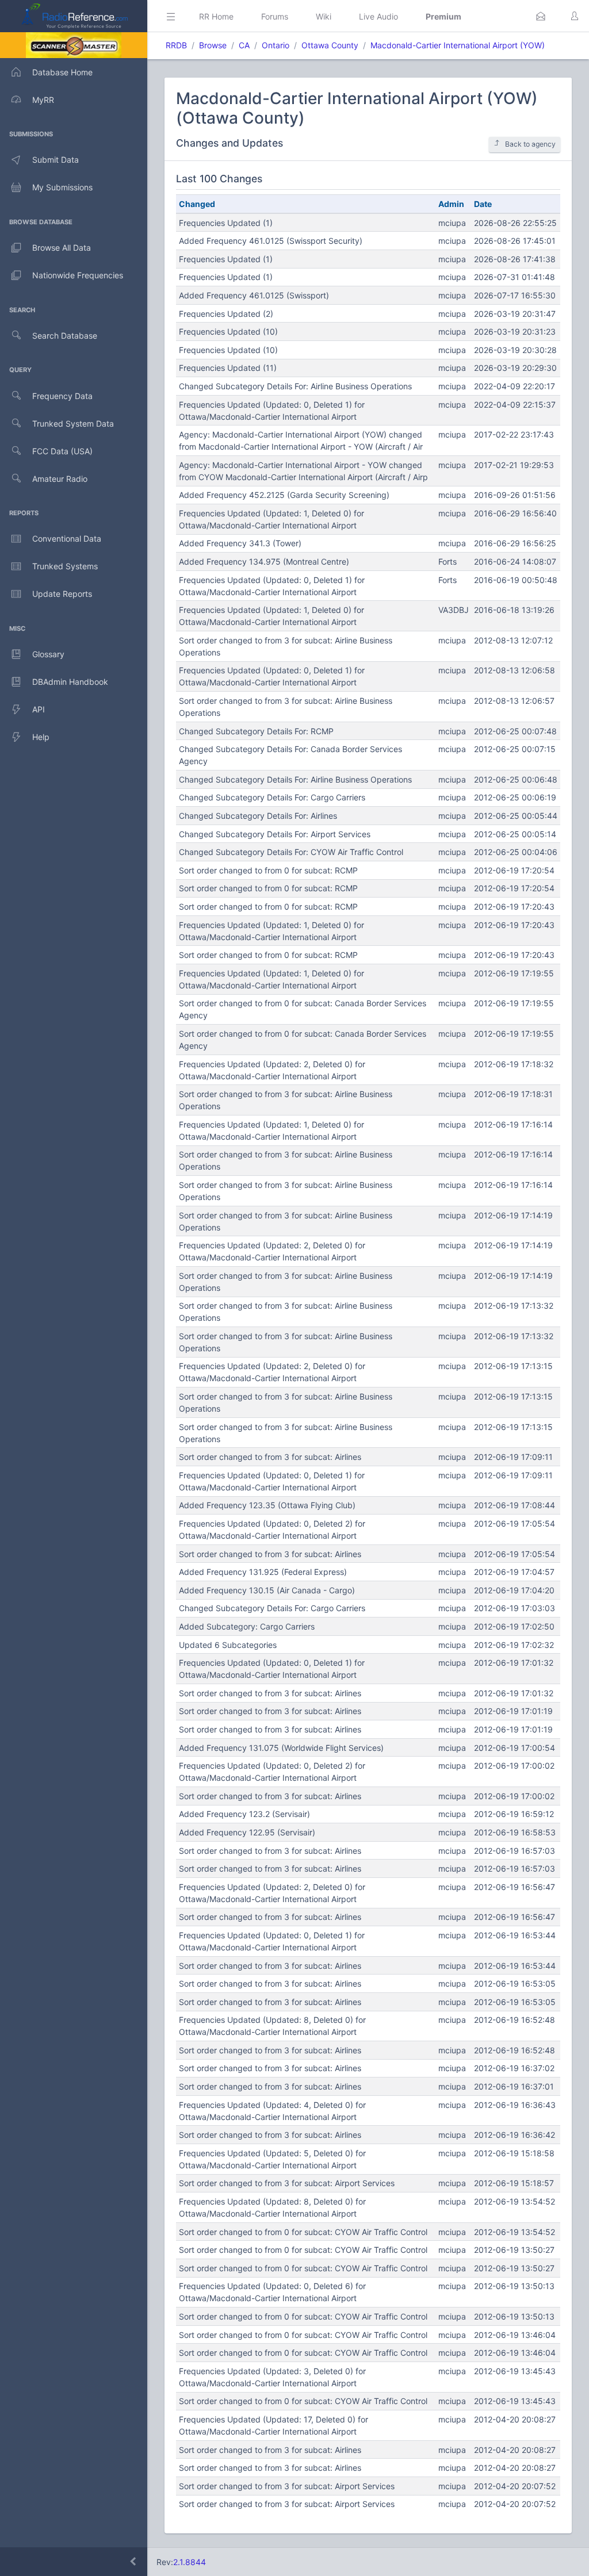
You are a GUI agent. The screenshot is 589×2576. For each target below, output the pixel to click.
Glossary (48, 654)
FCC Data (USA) (62, 451)
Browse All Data (62, 248)
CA (244, 45)
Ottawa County (330, 45)
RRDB (176, 45)
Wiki (324, 16)
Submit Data (56, 160)
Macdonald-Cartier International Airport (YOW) (458, 45)
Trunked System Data (73, 423)
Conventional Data (67, 538)
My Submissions (62, 187)
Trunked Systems (65, 566)
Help (41, 737)
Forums (275, 16)
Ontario (276, 45)
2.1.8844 (190, 2562)
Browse (213, 45)
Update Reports (62, 594)
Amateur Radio (60, 479)
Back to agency (530, 144)
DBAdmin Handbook (70, 682)
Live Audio (378, 16)
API (39, 709)
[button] (541, 16)
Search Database (65, 336)
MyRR (43, 100)
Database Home (62, 72)
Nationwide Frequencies (78, 275)
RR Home (216, 16)
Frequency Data (62, 396)
